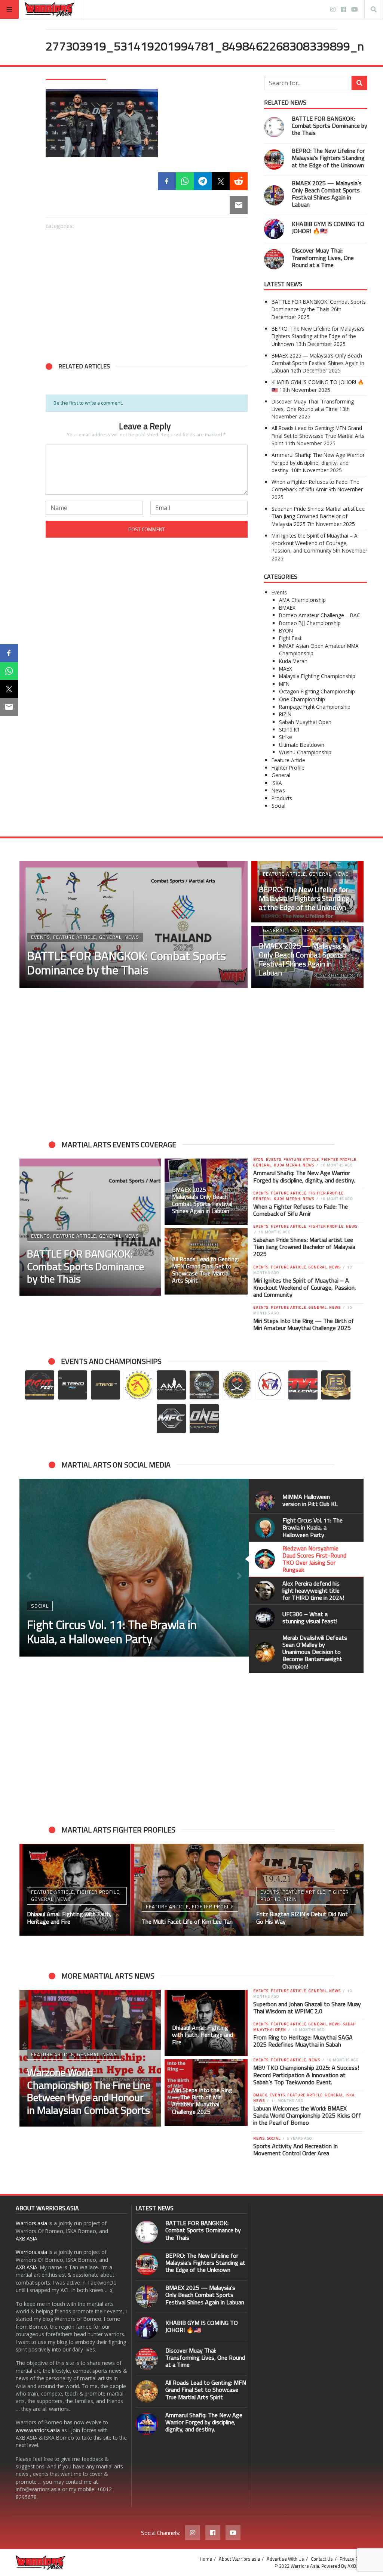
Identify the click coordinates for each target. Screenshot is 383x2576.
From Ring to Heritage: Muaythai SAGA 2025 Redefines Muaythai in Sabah (303, 2041)
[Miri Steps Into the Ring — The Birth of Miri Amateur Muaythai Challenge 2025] (206, 2093)
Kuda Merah (293, 661)
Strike (286, 737)
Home (206, 2559)
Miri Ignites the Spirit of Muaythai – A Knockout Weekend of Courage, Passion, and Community (315, 543)
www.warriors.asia (38, 2430)
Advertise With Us (285, 2559)
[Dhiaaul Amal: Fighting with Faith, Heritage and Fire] (206, 2023)
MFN (284, 684)
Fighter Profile (288, 768)
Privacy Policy (353, 2559)
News (278, 790)
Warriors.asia (31, 2223)
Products (282, 798)
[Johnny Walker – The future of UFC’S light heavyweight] (192, 1890)
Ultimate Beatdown (302, 745)
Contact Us (322, 2559)
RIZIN (285, 714)
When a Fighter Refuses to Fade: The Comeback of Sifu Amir (315, 485)
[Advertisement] (147, 291)
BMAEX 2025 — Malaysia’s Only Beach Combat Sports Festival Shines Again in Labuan (327, 194)
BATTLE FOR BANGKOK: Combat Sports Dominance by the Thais (330, 126)
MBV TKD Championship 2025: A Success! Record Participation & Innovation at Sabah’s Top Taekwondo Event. (306, 2075)
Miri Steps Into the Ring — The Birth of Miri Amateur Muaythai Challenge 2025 (304, 1324)
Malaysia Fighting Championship (317, 676)
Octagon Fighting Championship (317, 691)
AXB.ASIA (27, 2238)
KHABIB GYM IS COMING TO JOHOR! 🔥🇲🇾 (328, 227)
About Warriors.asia (239, 2559)
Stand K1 (289, 729)
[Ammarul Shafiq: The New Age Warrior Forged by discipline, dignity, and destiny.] (147, 2424)
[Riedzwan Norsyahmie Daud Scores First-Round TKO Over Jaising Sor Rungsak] (134, 1568)
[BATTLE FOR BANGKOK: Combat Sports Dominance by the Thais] (79, 410)
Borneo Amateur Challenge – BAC (320, 615)
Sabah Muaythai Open (305, 722)
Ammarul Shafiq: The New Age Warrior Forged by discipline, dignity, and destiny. (318, 463)
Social (278, 806)
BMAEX (287, 608)
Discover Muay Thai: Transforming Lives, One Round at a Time (323, 257)
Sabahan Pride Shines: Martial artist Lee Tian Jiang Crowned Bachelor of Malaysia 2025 (318, 516)
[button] (55, 444)
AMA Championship (302, 600)
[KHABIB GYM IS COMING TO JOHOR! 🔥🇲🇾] (79, 477)
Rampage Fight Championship (315, 707)
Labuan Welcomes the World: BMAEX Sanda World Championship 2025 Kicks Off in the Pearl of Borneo (307, 2115)
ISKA (277, 783)
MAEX (286, 669)
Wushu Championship (305, 752)
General (281, 775)
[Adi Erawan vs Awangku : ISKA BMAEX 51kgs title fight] (306, 1890)
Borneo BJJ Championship (310, 623)
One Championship (302, 699)
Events (279, 592)
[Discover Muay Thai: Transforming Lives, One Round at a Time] (147, 477)
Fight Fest (290, 638)
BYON (286, 630)
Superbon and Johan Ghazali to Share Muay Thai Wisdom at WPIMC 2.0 (307, 2008)
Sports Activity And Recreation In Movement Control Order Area (295, 2150)
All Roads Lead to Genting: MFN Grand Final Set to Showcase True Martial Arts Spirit (318, 436)
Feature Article (288, 760)
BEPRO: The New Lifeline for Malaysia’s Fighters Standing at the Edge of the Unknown (328, 158)
